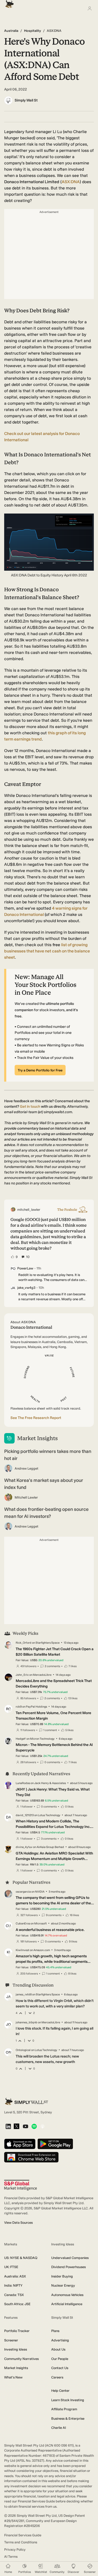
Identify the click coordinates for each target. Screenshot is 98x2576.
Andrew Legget (27, 1468)
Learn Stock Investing (68, 2400)
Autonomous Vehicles (67, 2295)
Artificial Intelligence (67, 2304)
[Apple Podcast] (42, 2127)
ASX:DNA (71, 182)
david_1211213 (25, 1815)
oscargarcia (23, 1892)
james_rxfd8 (24, 1994)
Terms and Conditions (21, 2542)
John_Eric (22, 1675)
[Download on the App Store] (20, 2144)
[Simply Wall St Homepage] (8, 2)
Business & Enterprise (68, 2419)
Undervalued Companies (70, 2258)
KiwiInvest (22, 1950)
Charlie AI (59, 2428)
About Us (58, 2349)
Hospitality (33, 31)
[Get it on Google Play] (55, 2144)
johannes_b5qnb (27, 2022)
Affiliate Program (64, 2409)
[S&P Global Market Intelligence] (21, 2185)
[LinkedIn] (8, 2127)
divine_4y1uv (24, 1847)
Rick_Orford (24, 1643)
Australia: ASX (15, 2276)
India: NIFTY (13, 2285)
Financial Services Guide (23, 2535)
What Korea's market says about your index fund (44, 1484)
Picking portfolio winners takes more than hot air (48, 1455)
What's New (13, 2377)
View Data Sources (18, 2223)
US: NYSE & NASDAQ (21, 2258)
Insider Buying (62, 2276)
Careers (57, 2377)
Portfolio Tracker (17, 2331)
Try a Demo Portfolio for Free (40, 1070)
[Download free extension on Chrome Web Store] (31, 2158)
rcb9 (19, 1707)
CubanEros (23, 1924)
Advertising (60, 2340)
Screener (11, 2340)
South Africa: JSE (17, 2304)
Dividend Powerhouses (68, 2267)
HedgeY (21, 1739)
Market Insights (16, 2368)
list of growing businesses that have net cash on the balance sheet (47, 951)
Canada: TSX (14, 2295)
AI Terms (11, 2557)
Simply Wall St (26, 100)
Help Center (60, 2391)
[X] (16, 2127)
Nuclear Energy (63, 2285)
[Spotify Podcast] (34, 2127)
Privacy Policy (15, 2550)
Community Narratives (21, 2359)
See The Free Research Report (36, 1418)
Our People (60, 2359)
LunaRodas (23, 1783)
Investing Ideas (16, 2349)
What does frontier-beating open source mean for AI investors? (46, 1513)
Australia (11, 31)
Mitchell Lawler (26, 1497)
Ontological (23, 2050)
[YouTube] (25, 2127)
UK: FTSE (11, 2267)
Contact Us (60, 2368)
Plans (55, 2331)
